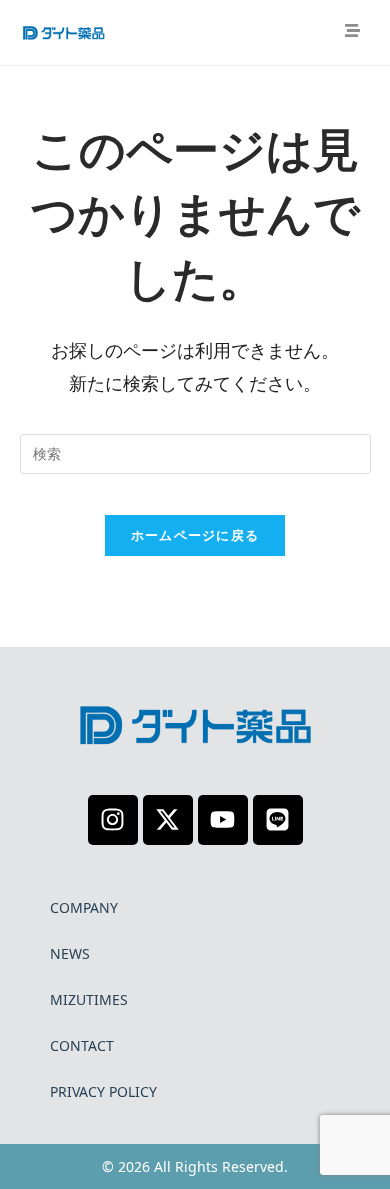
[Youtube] (223, 820)
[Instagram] (113, 820)
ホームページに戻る (195, 535)
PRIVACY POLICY (103, 1091)
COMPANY (84, 907)
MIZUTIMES (89, 999)
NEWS (70, 953)
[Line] (278, 820)
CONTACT (82, 1045)
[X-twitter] (168, 820)
